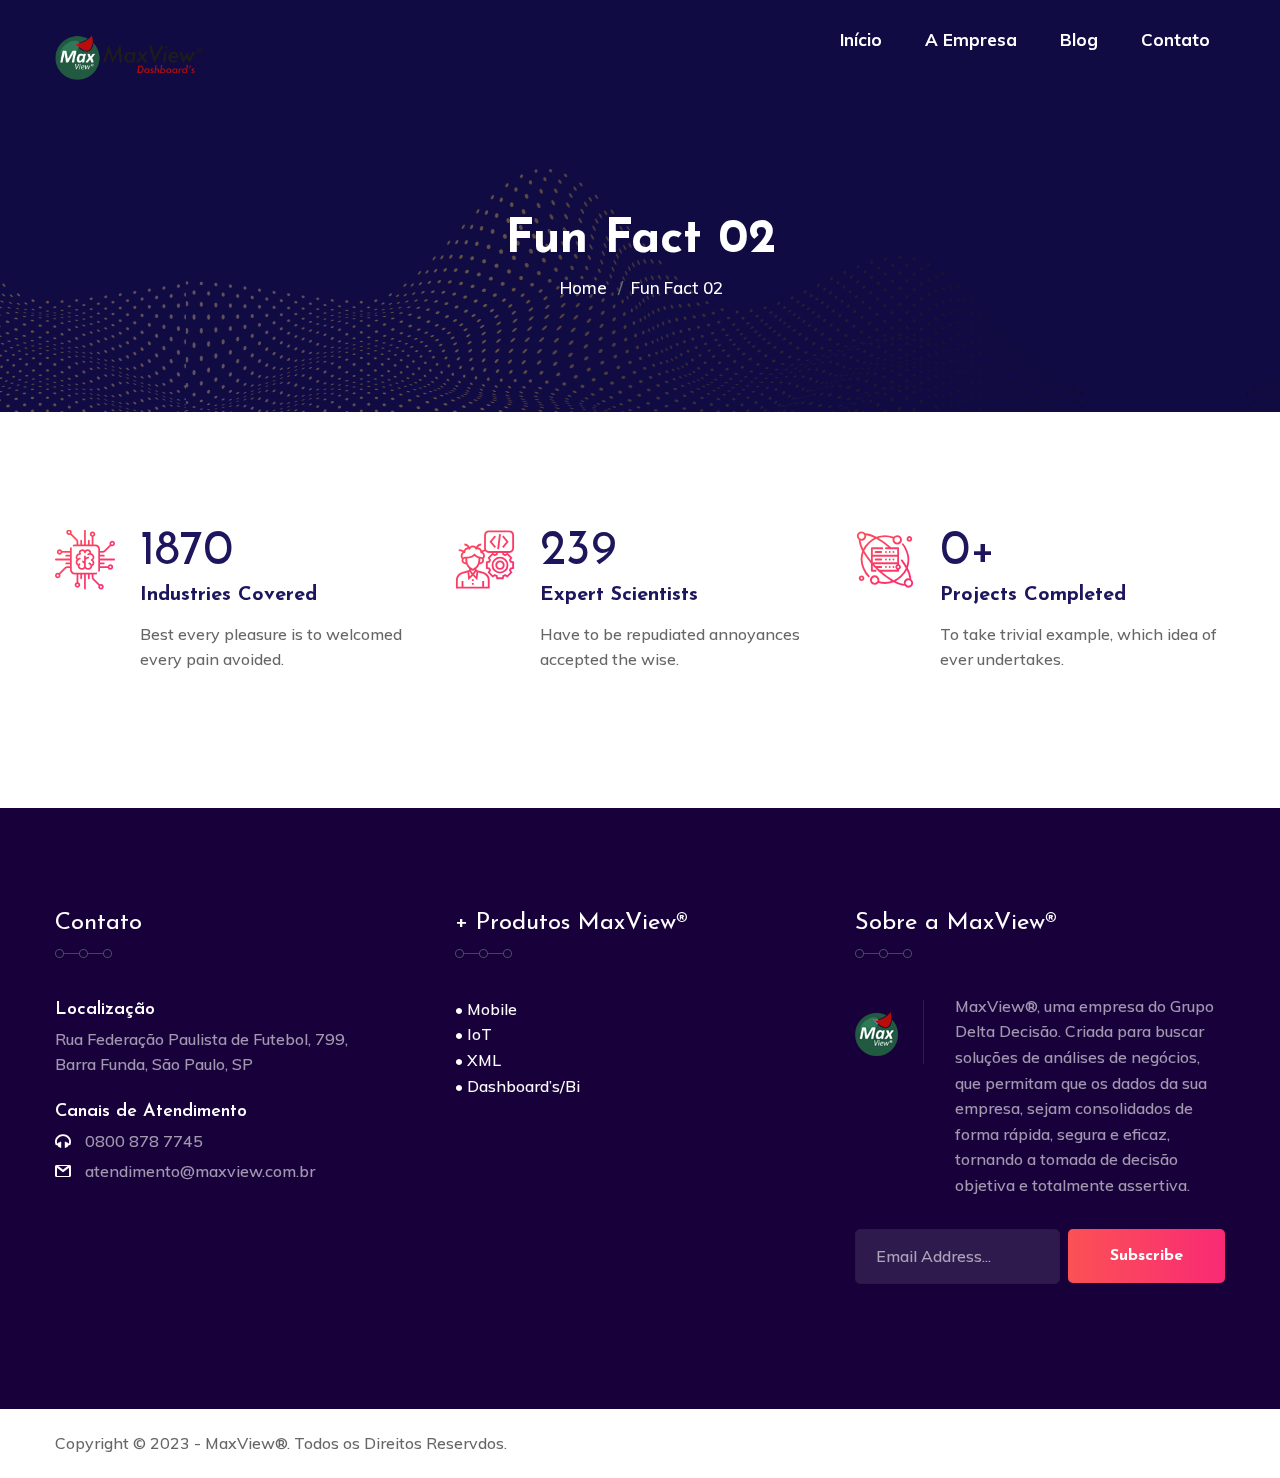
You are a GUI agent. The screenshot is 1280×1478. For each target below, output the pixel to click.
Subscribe (1146, 1256)
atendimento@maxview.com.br (200, 1171)
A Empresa (971, 39)
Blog (1079, 39)
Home (587, 287)
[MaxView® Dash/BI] (133, 56)
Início (861, 39)
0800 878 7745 (144, 1141)
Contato (1175, 39)
